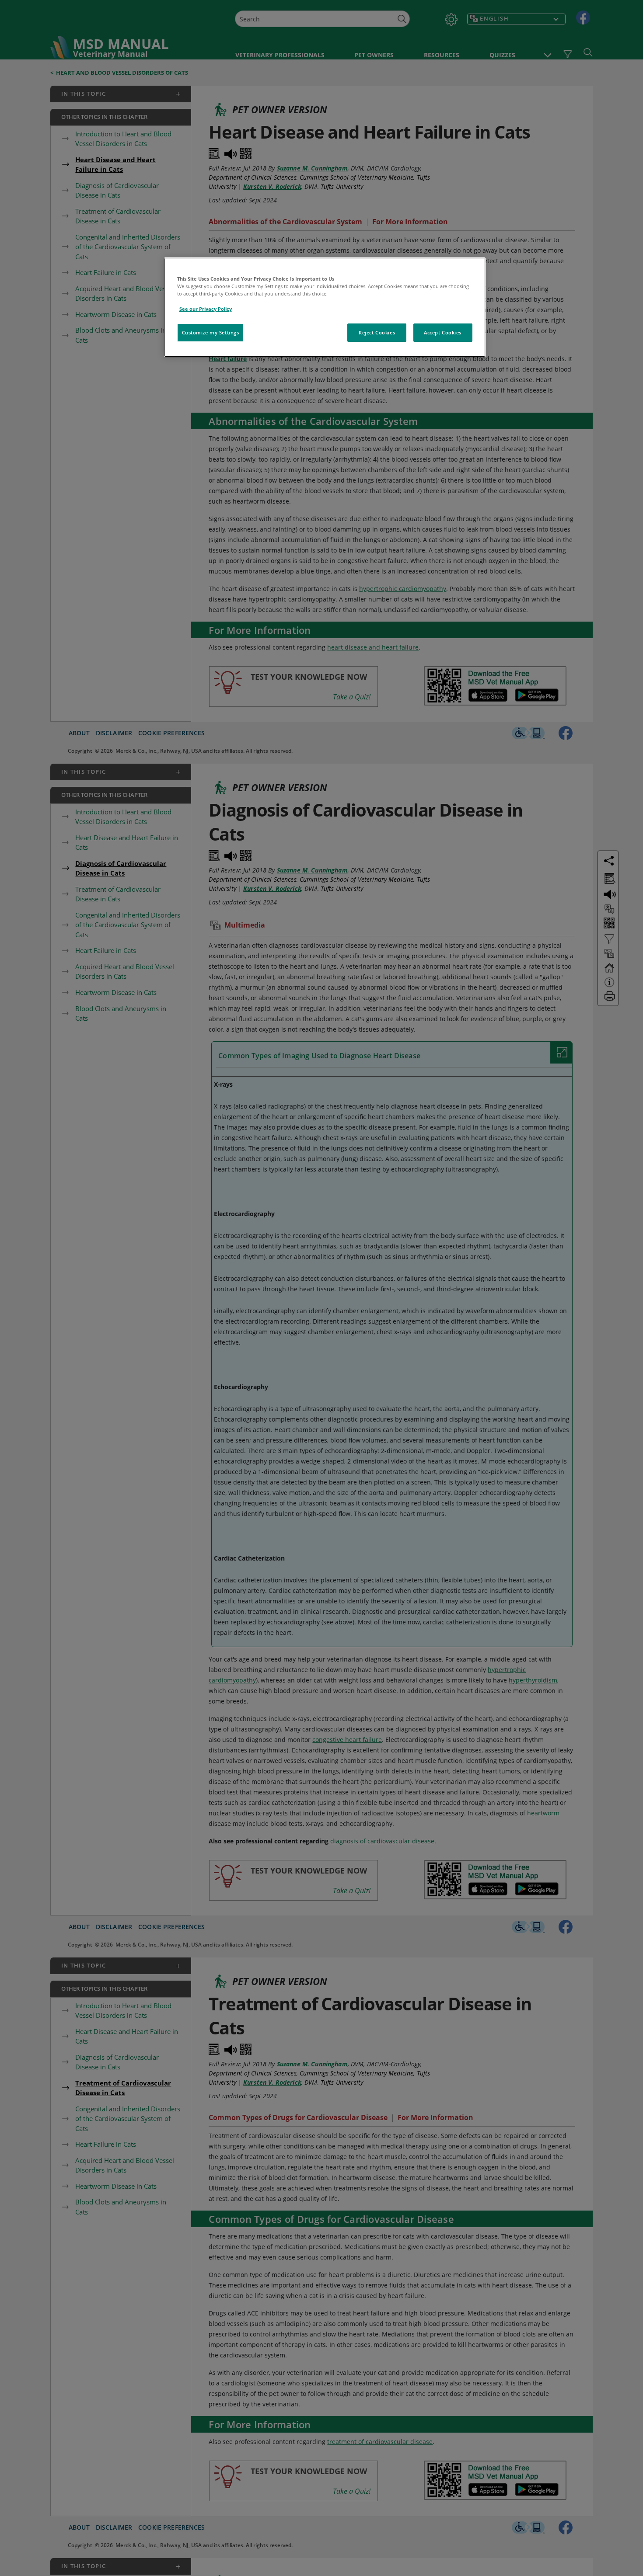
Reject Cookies (377, 332)
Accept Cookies (443, 332)
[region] (325, 307)
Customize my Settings (211, 332)
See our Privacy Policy (206, 309)
